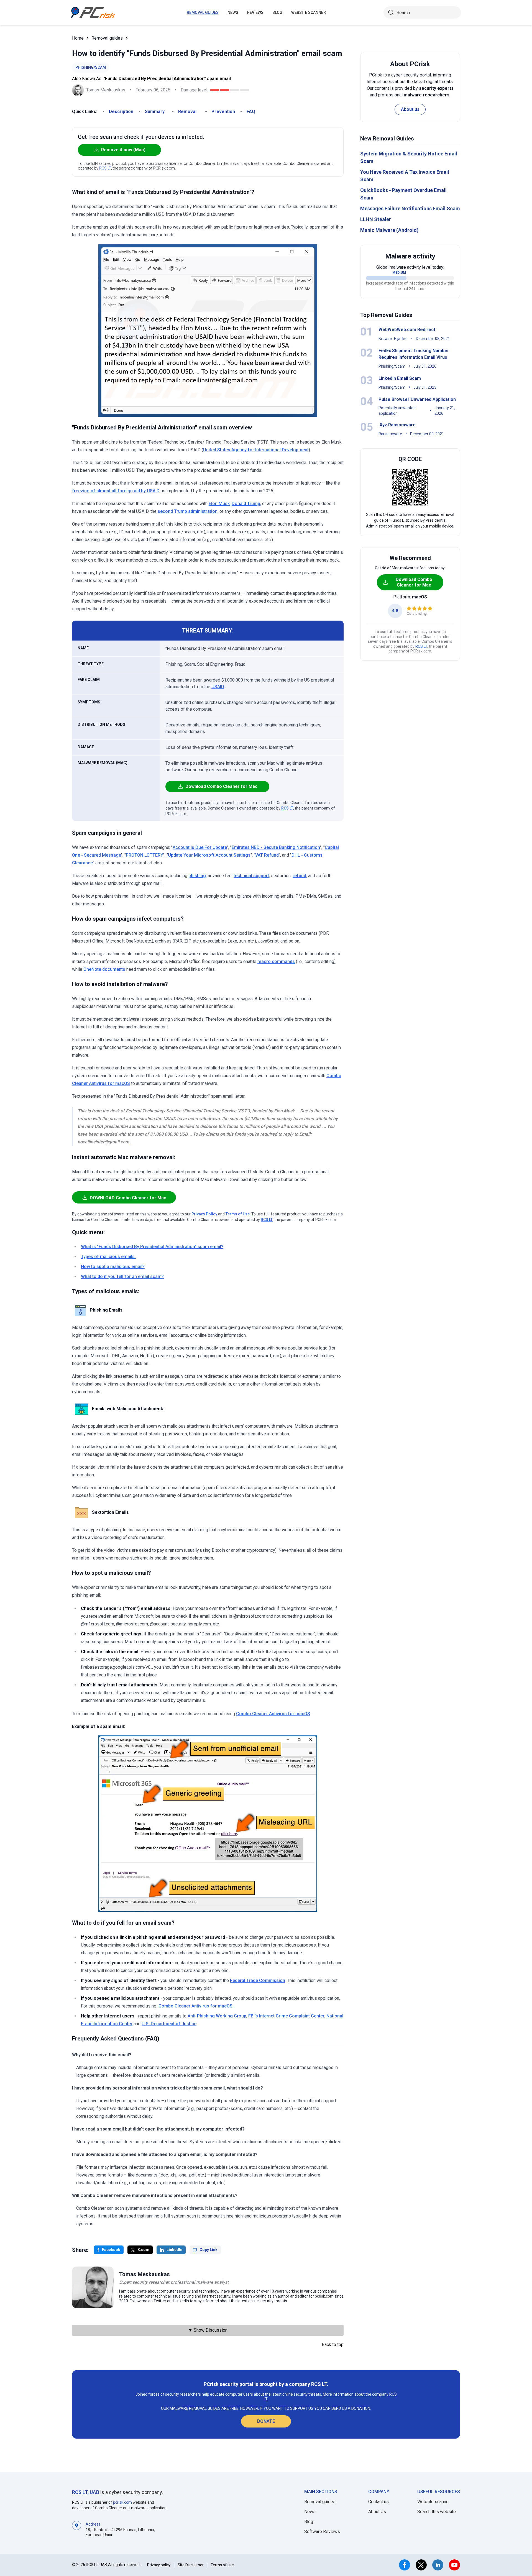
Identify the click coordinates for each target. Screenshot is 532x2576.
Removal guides (203, 12)
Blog (277, 12)
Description (121, 112)
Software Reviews (322, 2532)
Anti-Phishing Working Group (217, 2016)
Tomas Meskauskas (106, 90)
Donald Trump (246, 504)
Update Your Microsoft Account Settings (209, 855)
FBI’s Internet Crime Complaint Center (286, 2016)
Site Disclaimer (191, 2565)
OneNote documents (104, 969)
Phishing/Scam (91, 67)
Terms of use (222, 2565)
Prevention (223, 112)
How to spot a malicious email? (113, 1267)
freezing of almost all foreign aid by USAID (116, 491)
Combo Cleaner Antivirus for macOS (273, 1714)
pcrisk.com (122, 2502)
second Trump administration (188, 511)
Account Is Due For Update (200, 847)
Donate (266, 2421)
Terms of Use (238, 1214)
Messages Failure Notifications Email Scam (410, 208)
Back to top (333, 2345)
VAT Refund (267, 855)
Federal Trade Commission (258, 1980)
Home (78, 38)
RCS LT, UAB (86, 2492)
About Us (377, 2512)
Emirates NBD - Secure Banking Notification (276, 847)
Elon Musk (219, 504)
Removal (187, 112)
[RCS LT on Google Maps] (77, 2529)
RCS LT (105, 168)
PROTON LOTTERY (144, 855)
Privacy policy (159, 2565)
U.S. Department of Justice (169, 2024)
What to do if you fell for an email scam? (122, 1277)
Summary (155, 112)
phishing (197, 876)
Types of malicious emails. (108, 1257)
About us (410, 109)
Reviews (255, 12)
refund (299, 876)
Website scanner (434, 2502)
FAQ (251, 112)
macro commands (276, 961)
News (233, 12)
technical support (251, 876)
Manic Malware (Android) (389, 230)
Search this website (437, 2512)
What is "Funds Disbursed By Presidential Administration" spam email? (152, 1247)
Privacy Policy (204, 1214)
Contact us (378, 2502)
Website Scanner (309, 12)
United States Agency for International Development (256, 450)
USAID (218, 687)
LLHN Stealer (376, 219)
